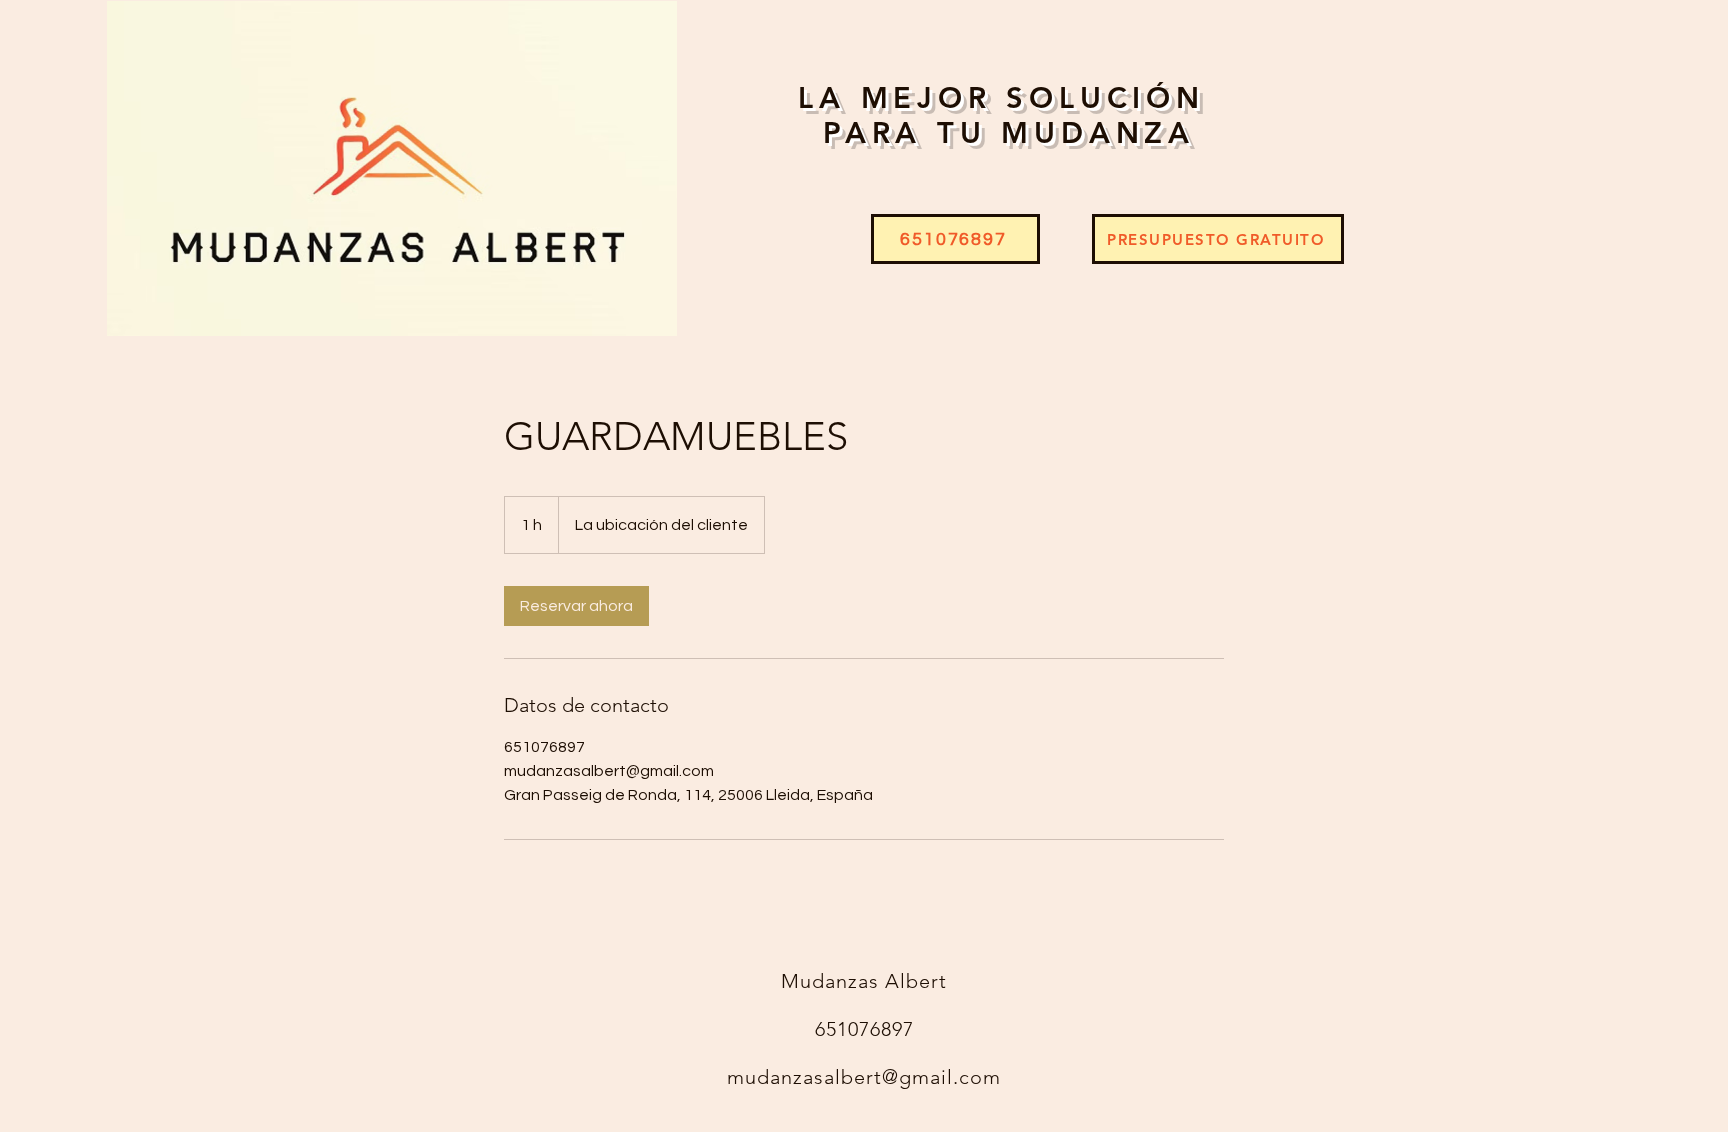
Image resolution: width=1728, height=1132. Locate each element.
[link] (576, 606)
